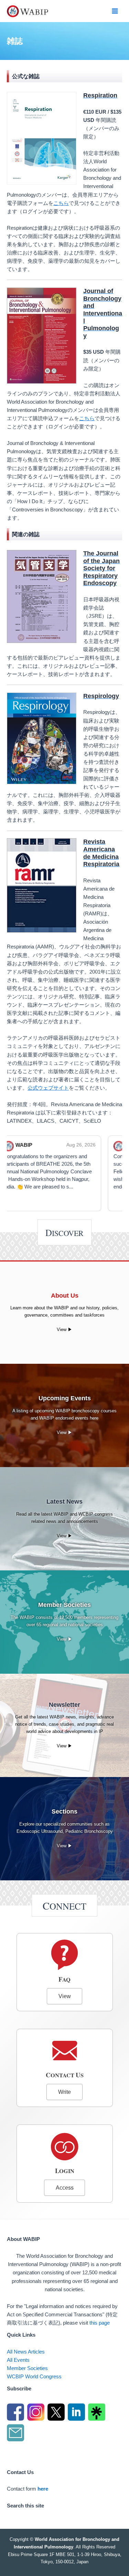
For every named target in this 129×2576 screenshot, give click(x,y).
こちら (61, 203)
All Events (18, 2360)
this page (100, 2323)
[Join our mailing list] (16, 2434)
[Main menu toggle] (115, 11)
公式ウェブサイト (48, 1088)
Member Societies (27, 2368)
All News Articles (26, 2352)
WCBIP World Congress (34, 2377)
